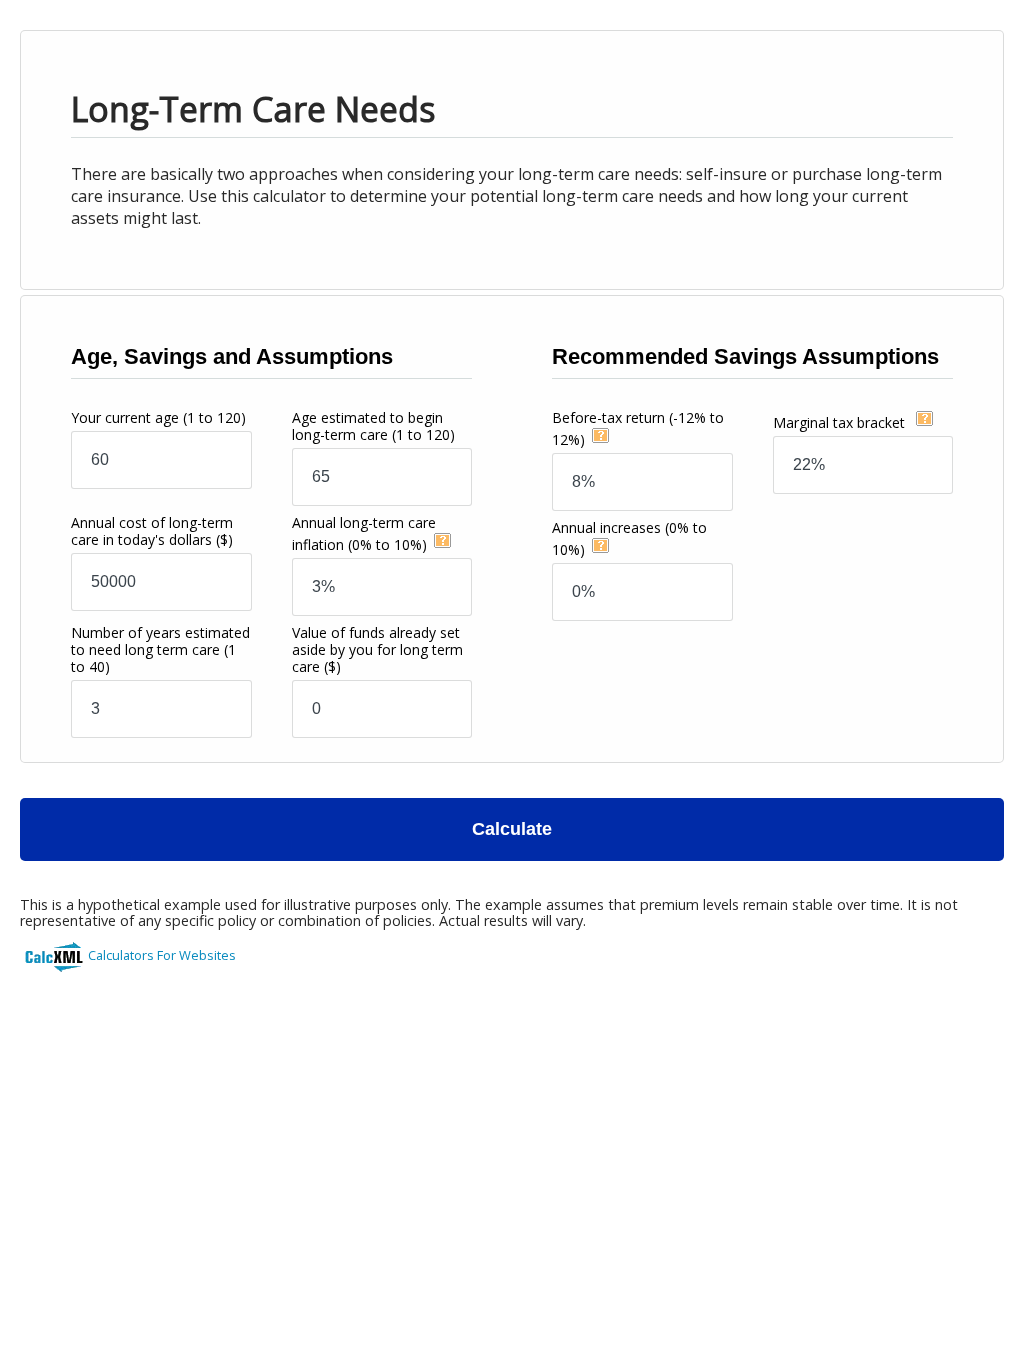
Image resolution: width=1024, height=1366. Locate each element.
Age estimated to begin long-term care (373, 426)
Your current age (158, 417)
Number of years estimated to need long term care (160, 649)
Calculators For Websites (162, 955)
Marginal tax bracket (841, 422)
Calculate (512, 829)
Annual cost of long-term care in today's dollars (152, 531)
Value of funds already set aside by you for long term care (377, 649)
